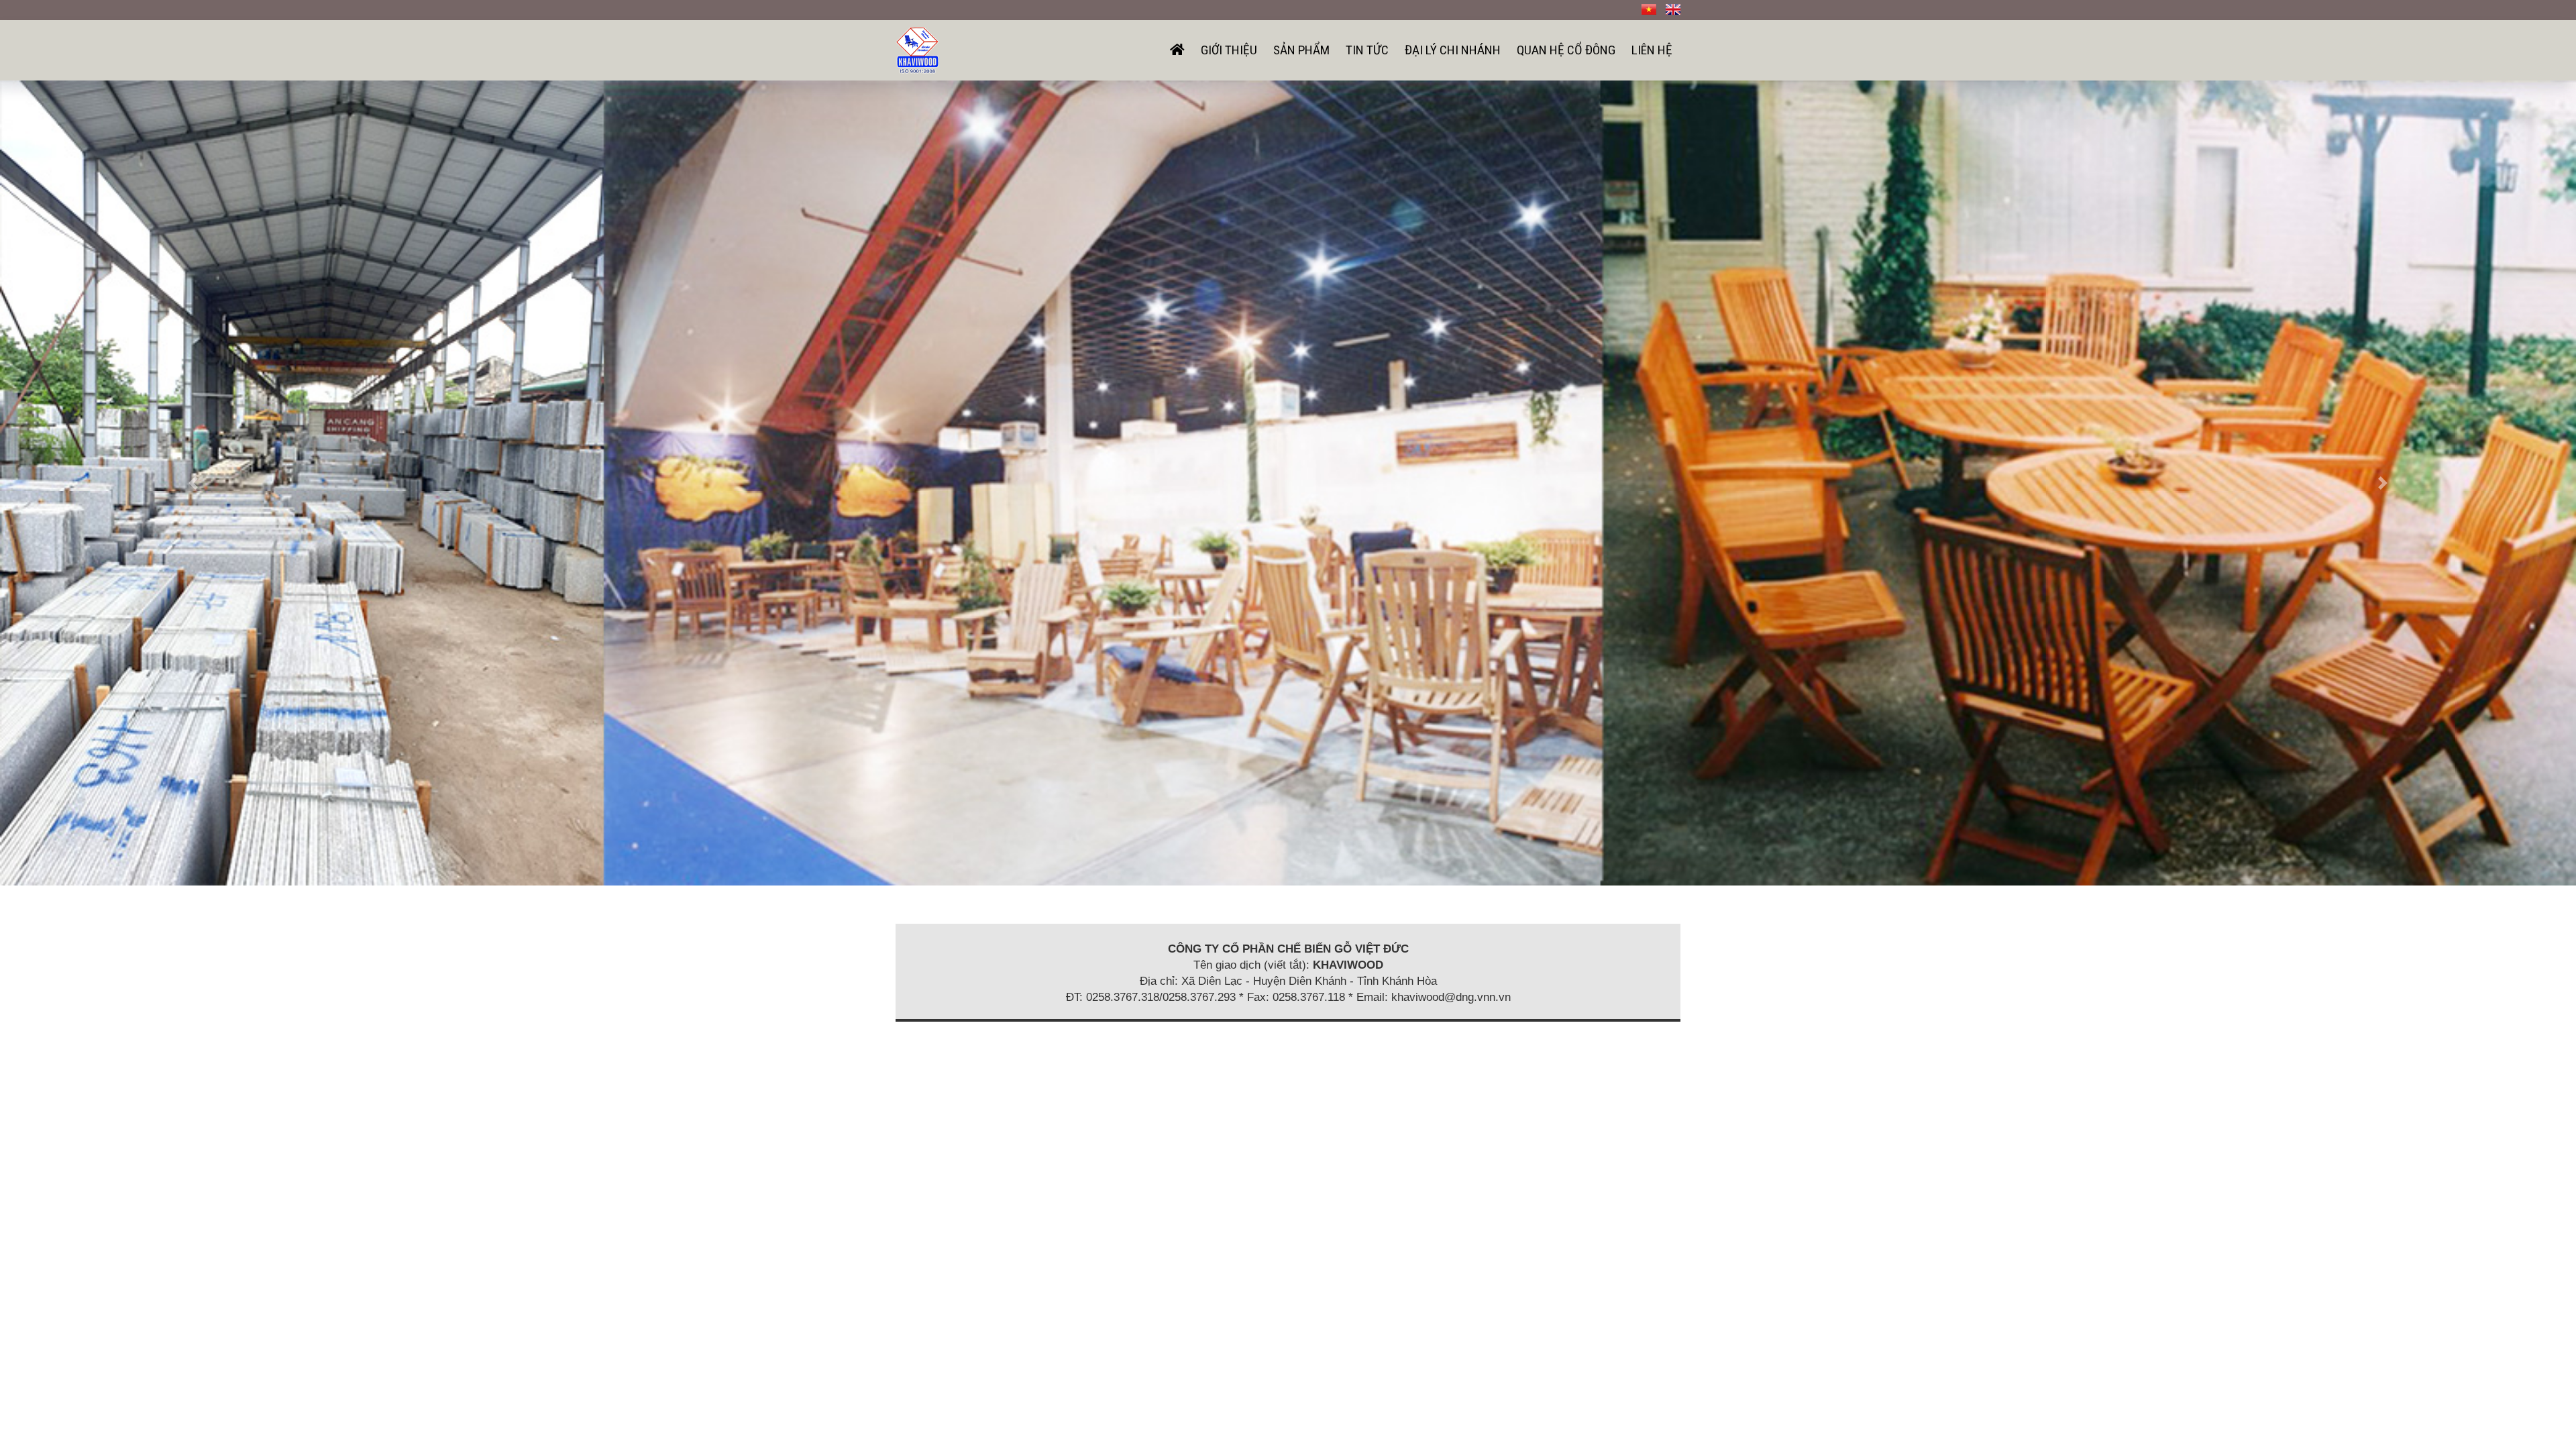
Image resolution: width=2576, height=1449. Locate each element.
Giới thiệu (1229, 50)
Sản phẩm (1301, 50)
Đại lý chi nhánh (1453, 50)
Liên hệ (1652, 50)
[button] (193, 483)
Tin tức (1367, 50)
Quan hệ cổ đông (1566, 50)
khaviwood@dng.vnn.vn (1451, 997)
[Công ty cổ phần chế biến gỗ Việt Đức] (917, 49)
